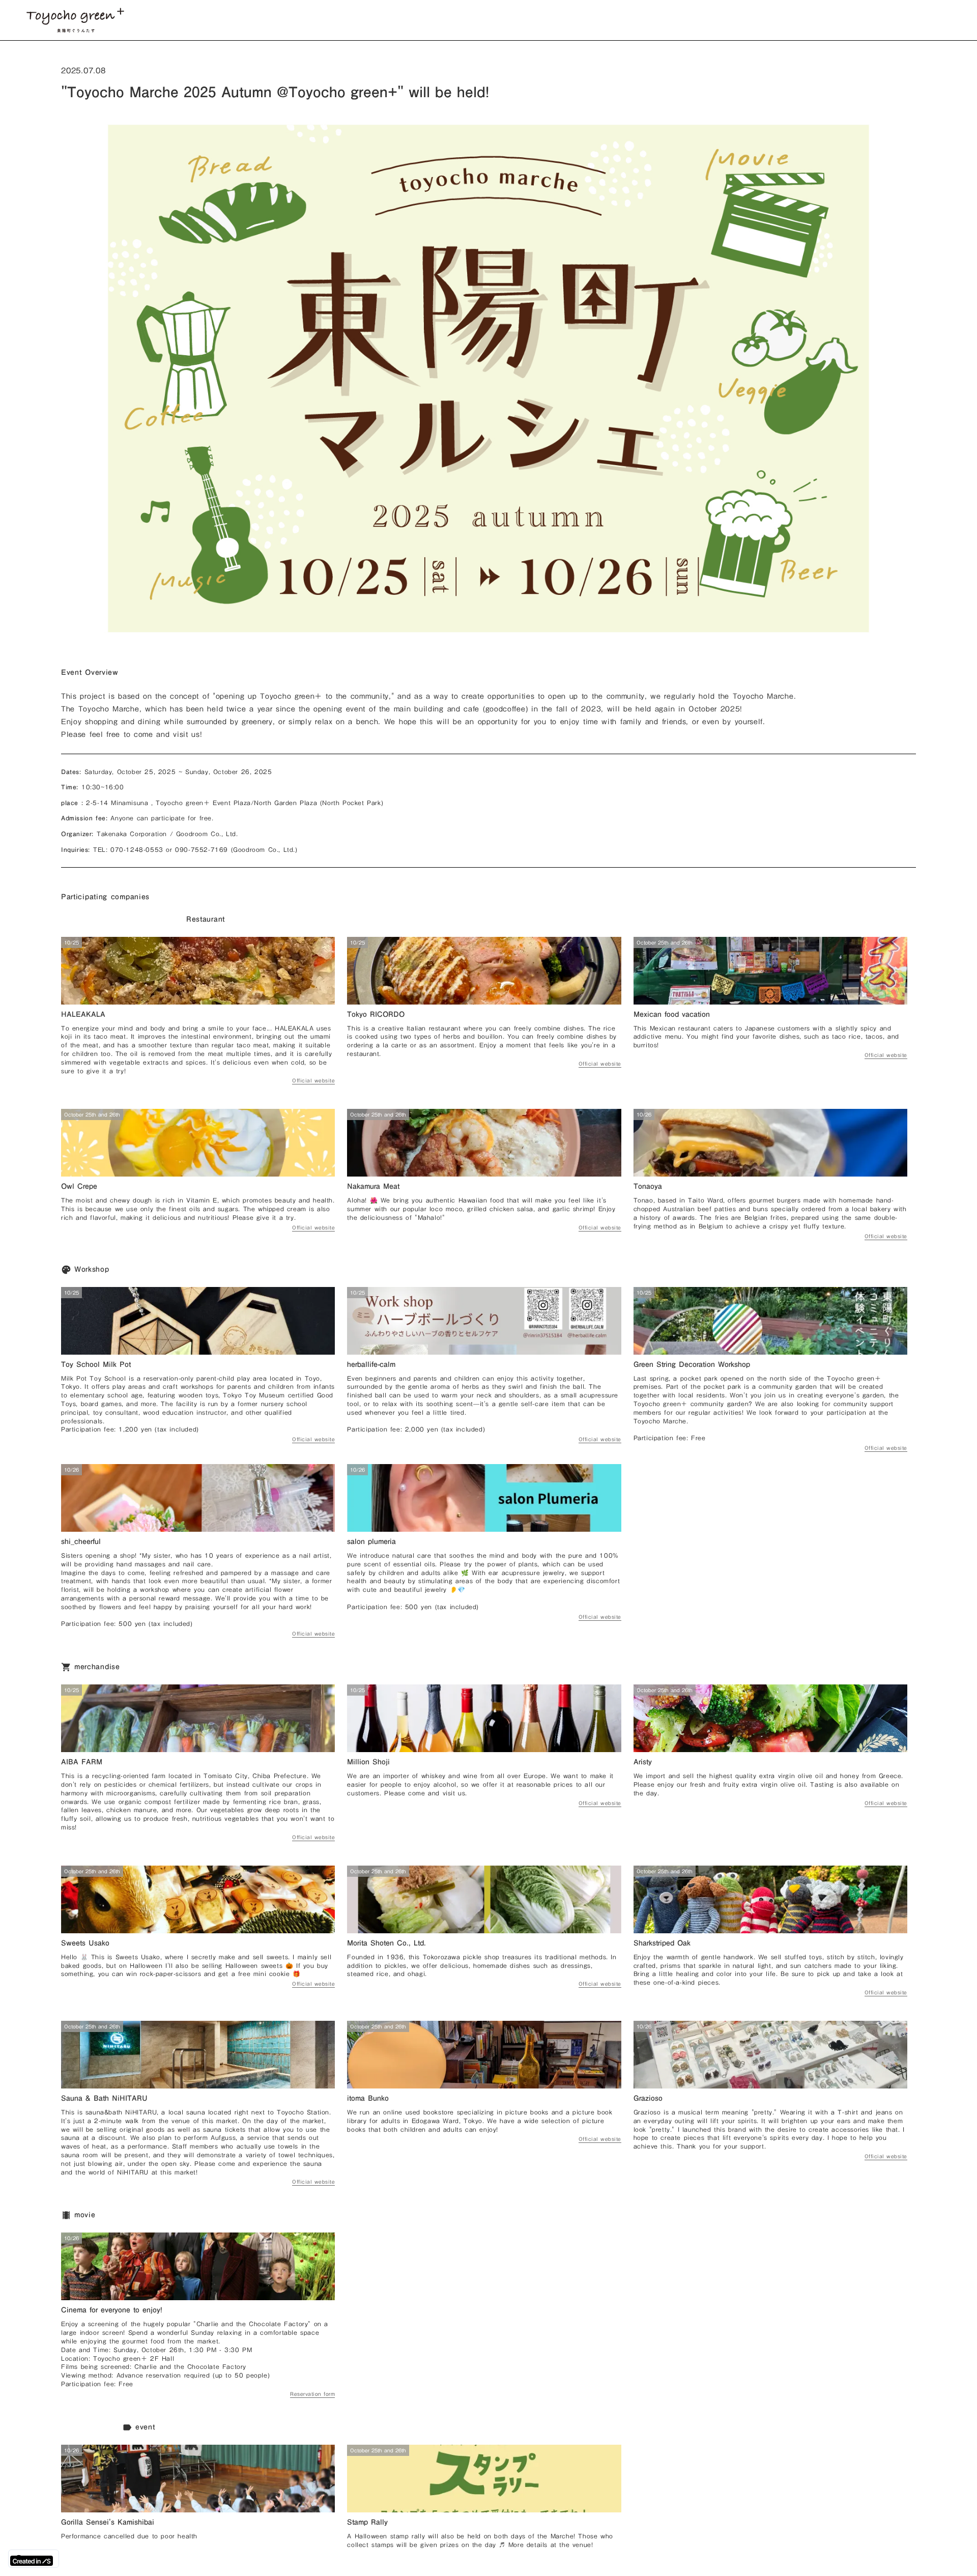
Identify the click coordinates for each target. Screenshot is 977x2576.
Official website (313, 1081)
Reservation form (312, 2395)
